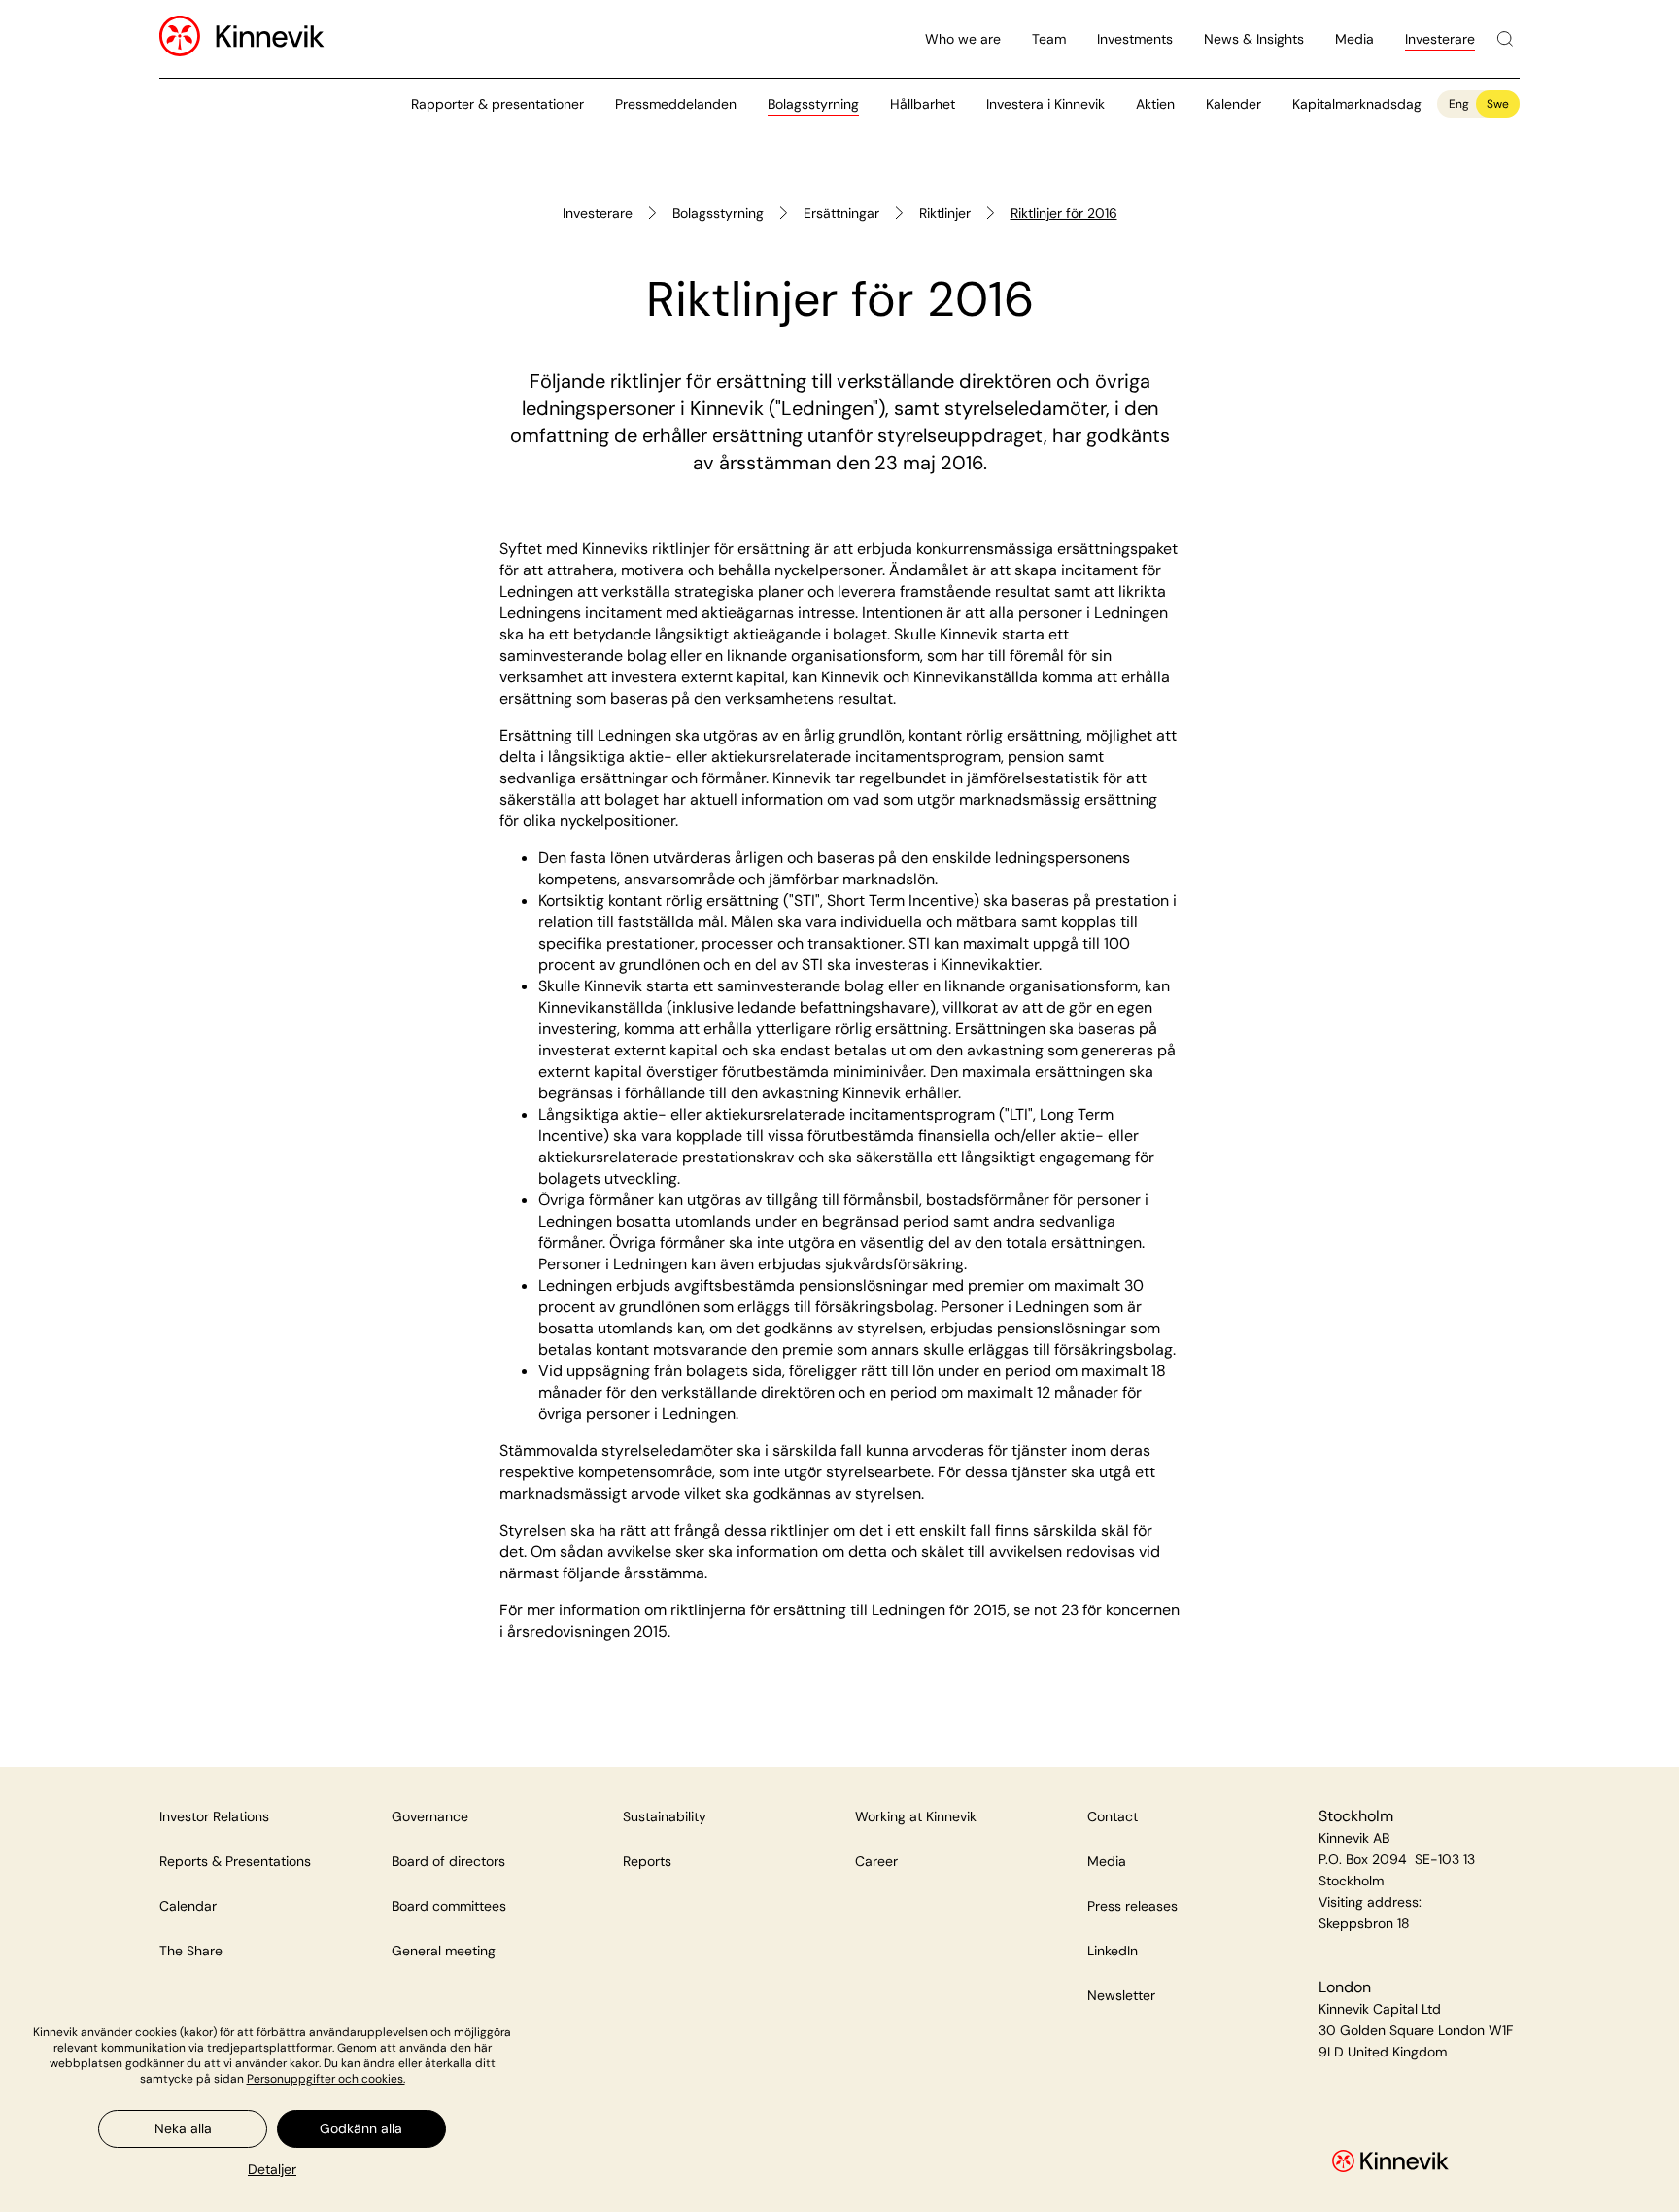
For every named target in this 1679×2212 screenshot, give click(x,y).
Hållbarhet (923, 104)
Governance (430, 1816)
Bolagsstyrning (813, 104)
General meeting (444, 1951)
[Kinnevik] (270, 39)
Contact (1113, 1816)
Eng (1459, 104)
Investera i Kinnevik (1045, 104)
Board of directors (448, 1861)
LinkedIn (1113, 1951)
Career (876, 1861)
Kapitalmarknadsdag (1357, 104)
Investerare (1440, 39)
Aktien (1155, 104)
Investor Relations (214, 1816)
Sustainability (665, 1816)
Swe (1498, 104)
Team (1049, 39)
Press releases (1132, 1906)
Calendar (188, 1906)
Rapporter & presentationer (497, 104)
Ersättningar (841, 213)
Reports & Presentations (235, 1861)
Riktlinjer (945, 213)
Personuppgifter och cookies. (326, 2079)
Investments (1135, 39)
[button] (272, 2169)
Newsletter (1121, 1995)
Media (1354, 39)
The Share (191, 1951)
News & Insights (1254, 39)
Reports (647, 1861)
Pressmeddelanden (676, 104)
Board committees (449, 1906)
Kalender (1234, 104)
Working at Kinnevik (916, 1816)
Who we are (963, 39)
